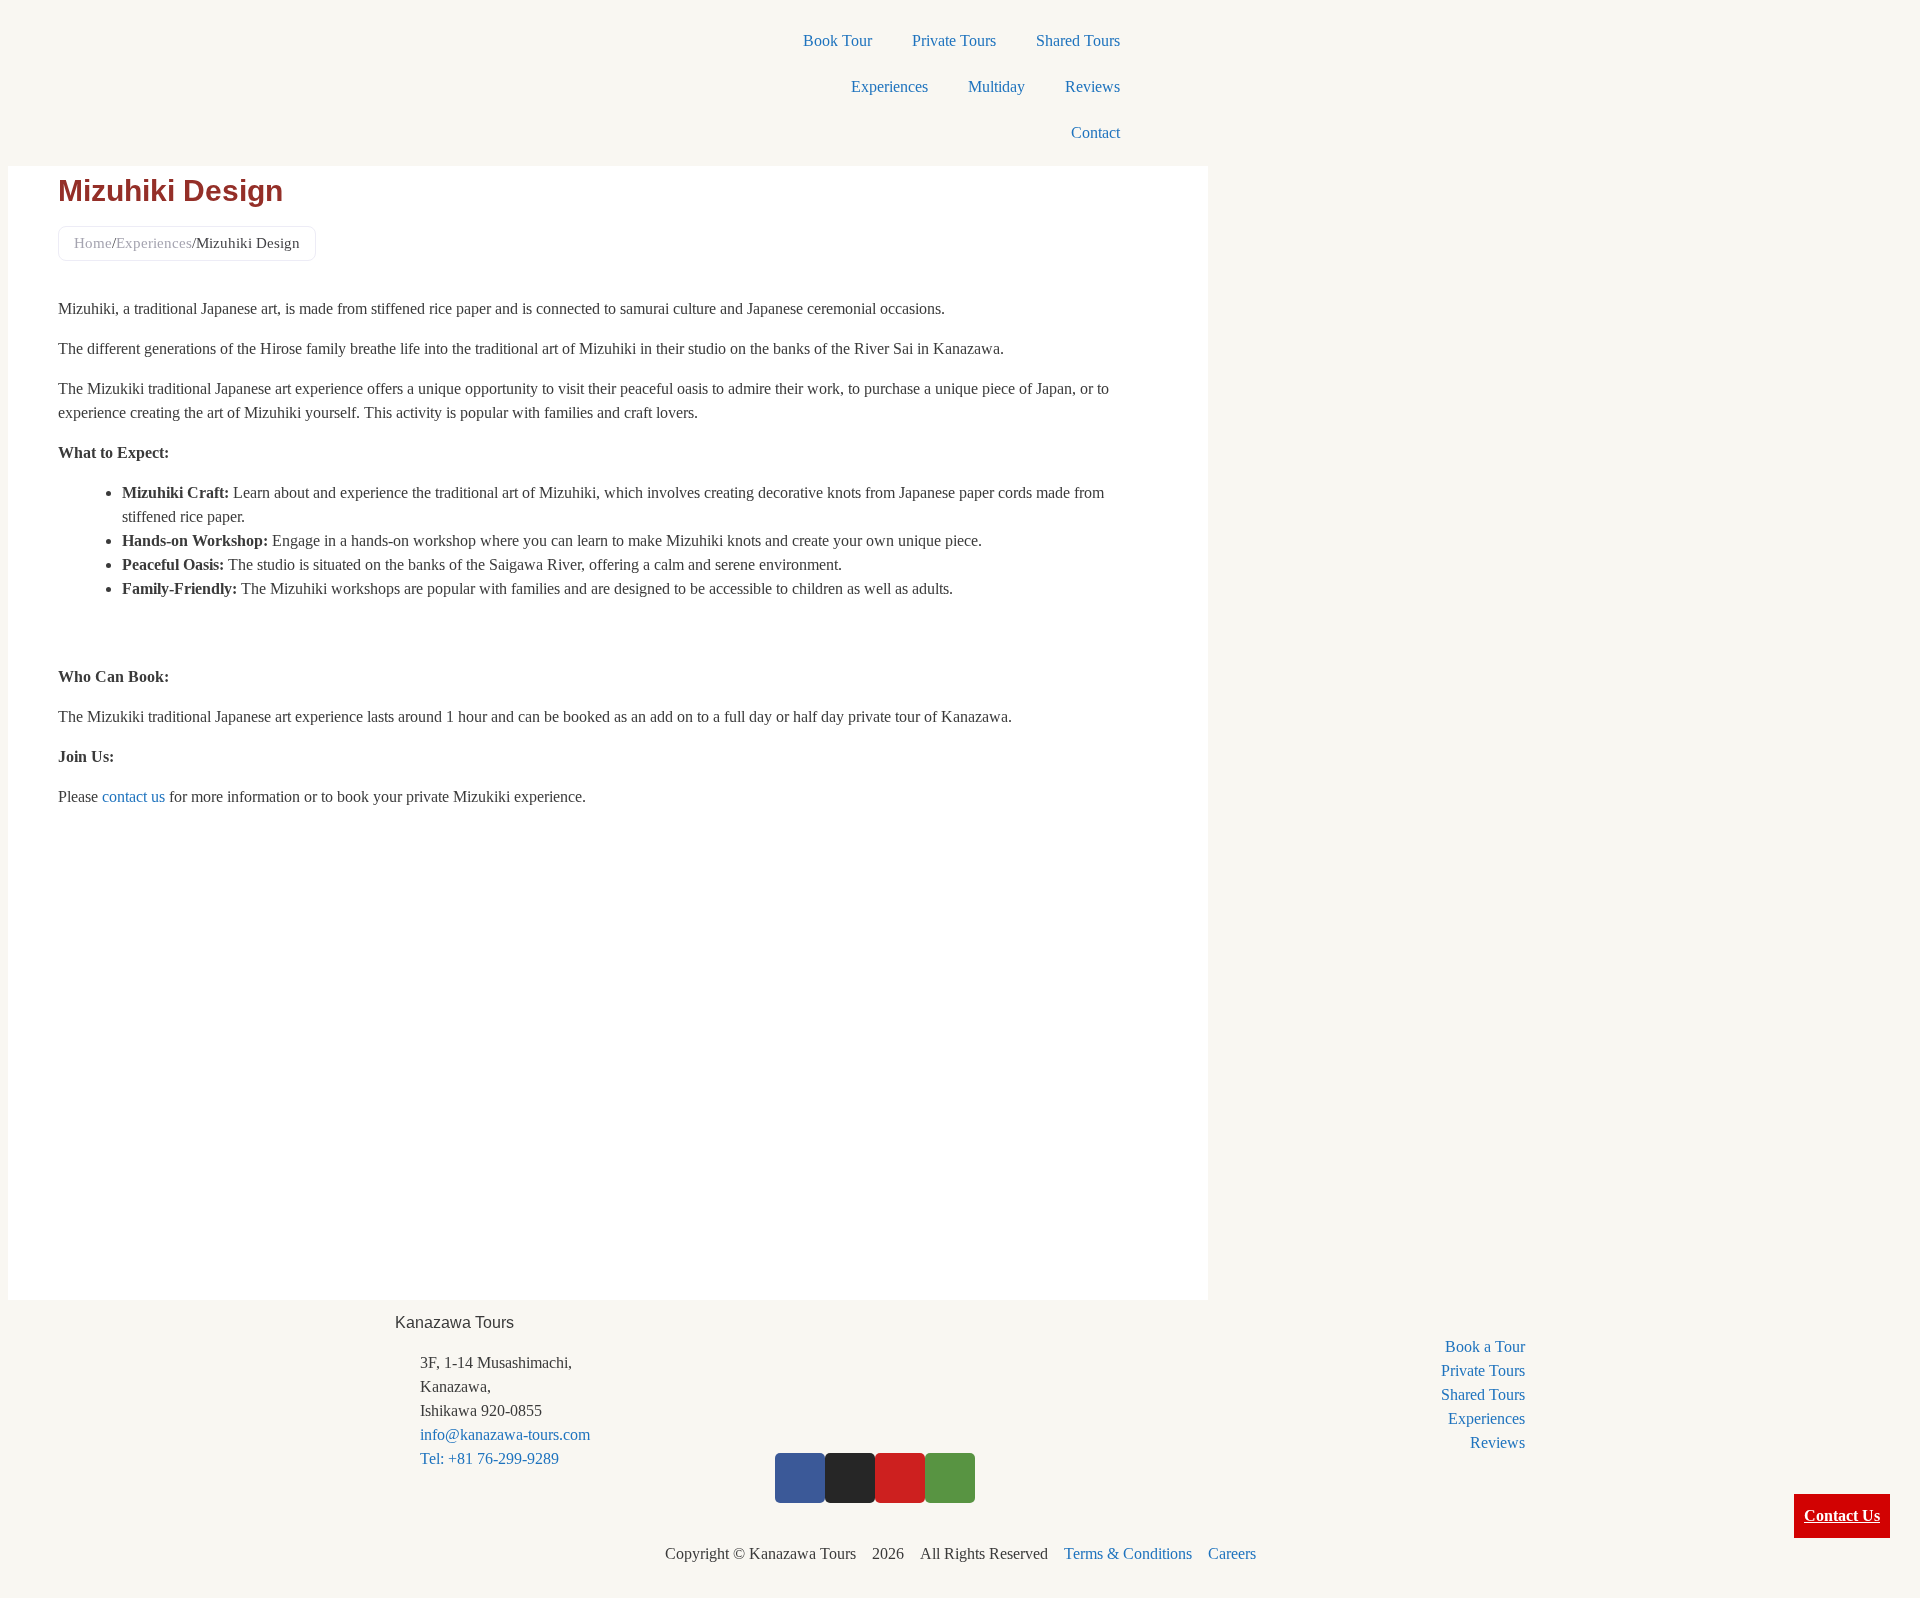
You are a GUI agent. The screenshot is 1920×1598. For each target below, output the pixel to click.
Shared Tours (1078, 40)
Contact (1095, 132)
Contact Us (1842, 1515)
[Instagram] (850, 1478)
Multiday (996, 86)
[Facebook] (800, 1478)
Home (93, 243)
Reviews (1092, 86)
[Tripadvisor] (950, 1478)
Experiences (889, 86)
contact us (133, 796)
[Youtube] (900, 1478)
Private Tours (954, 40)
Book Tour (837, 40)
